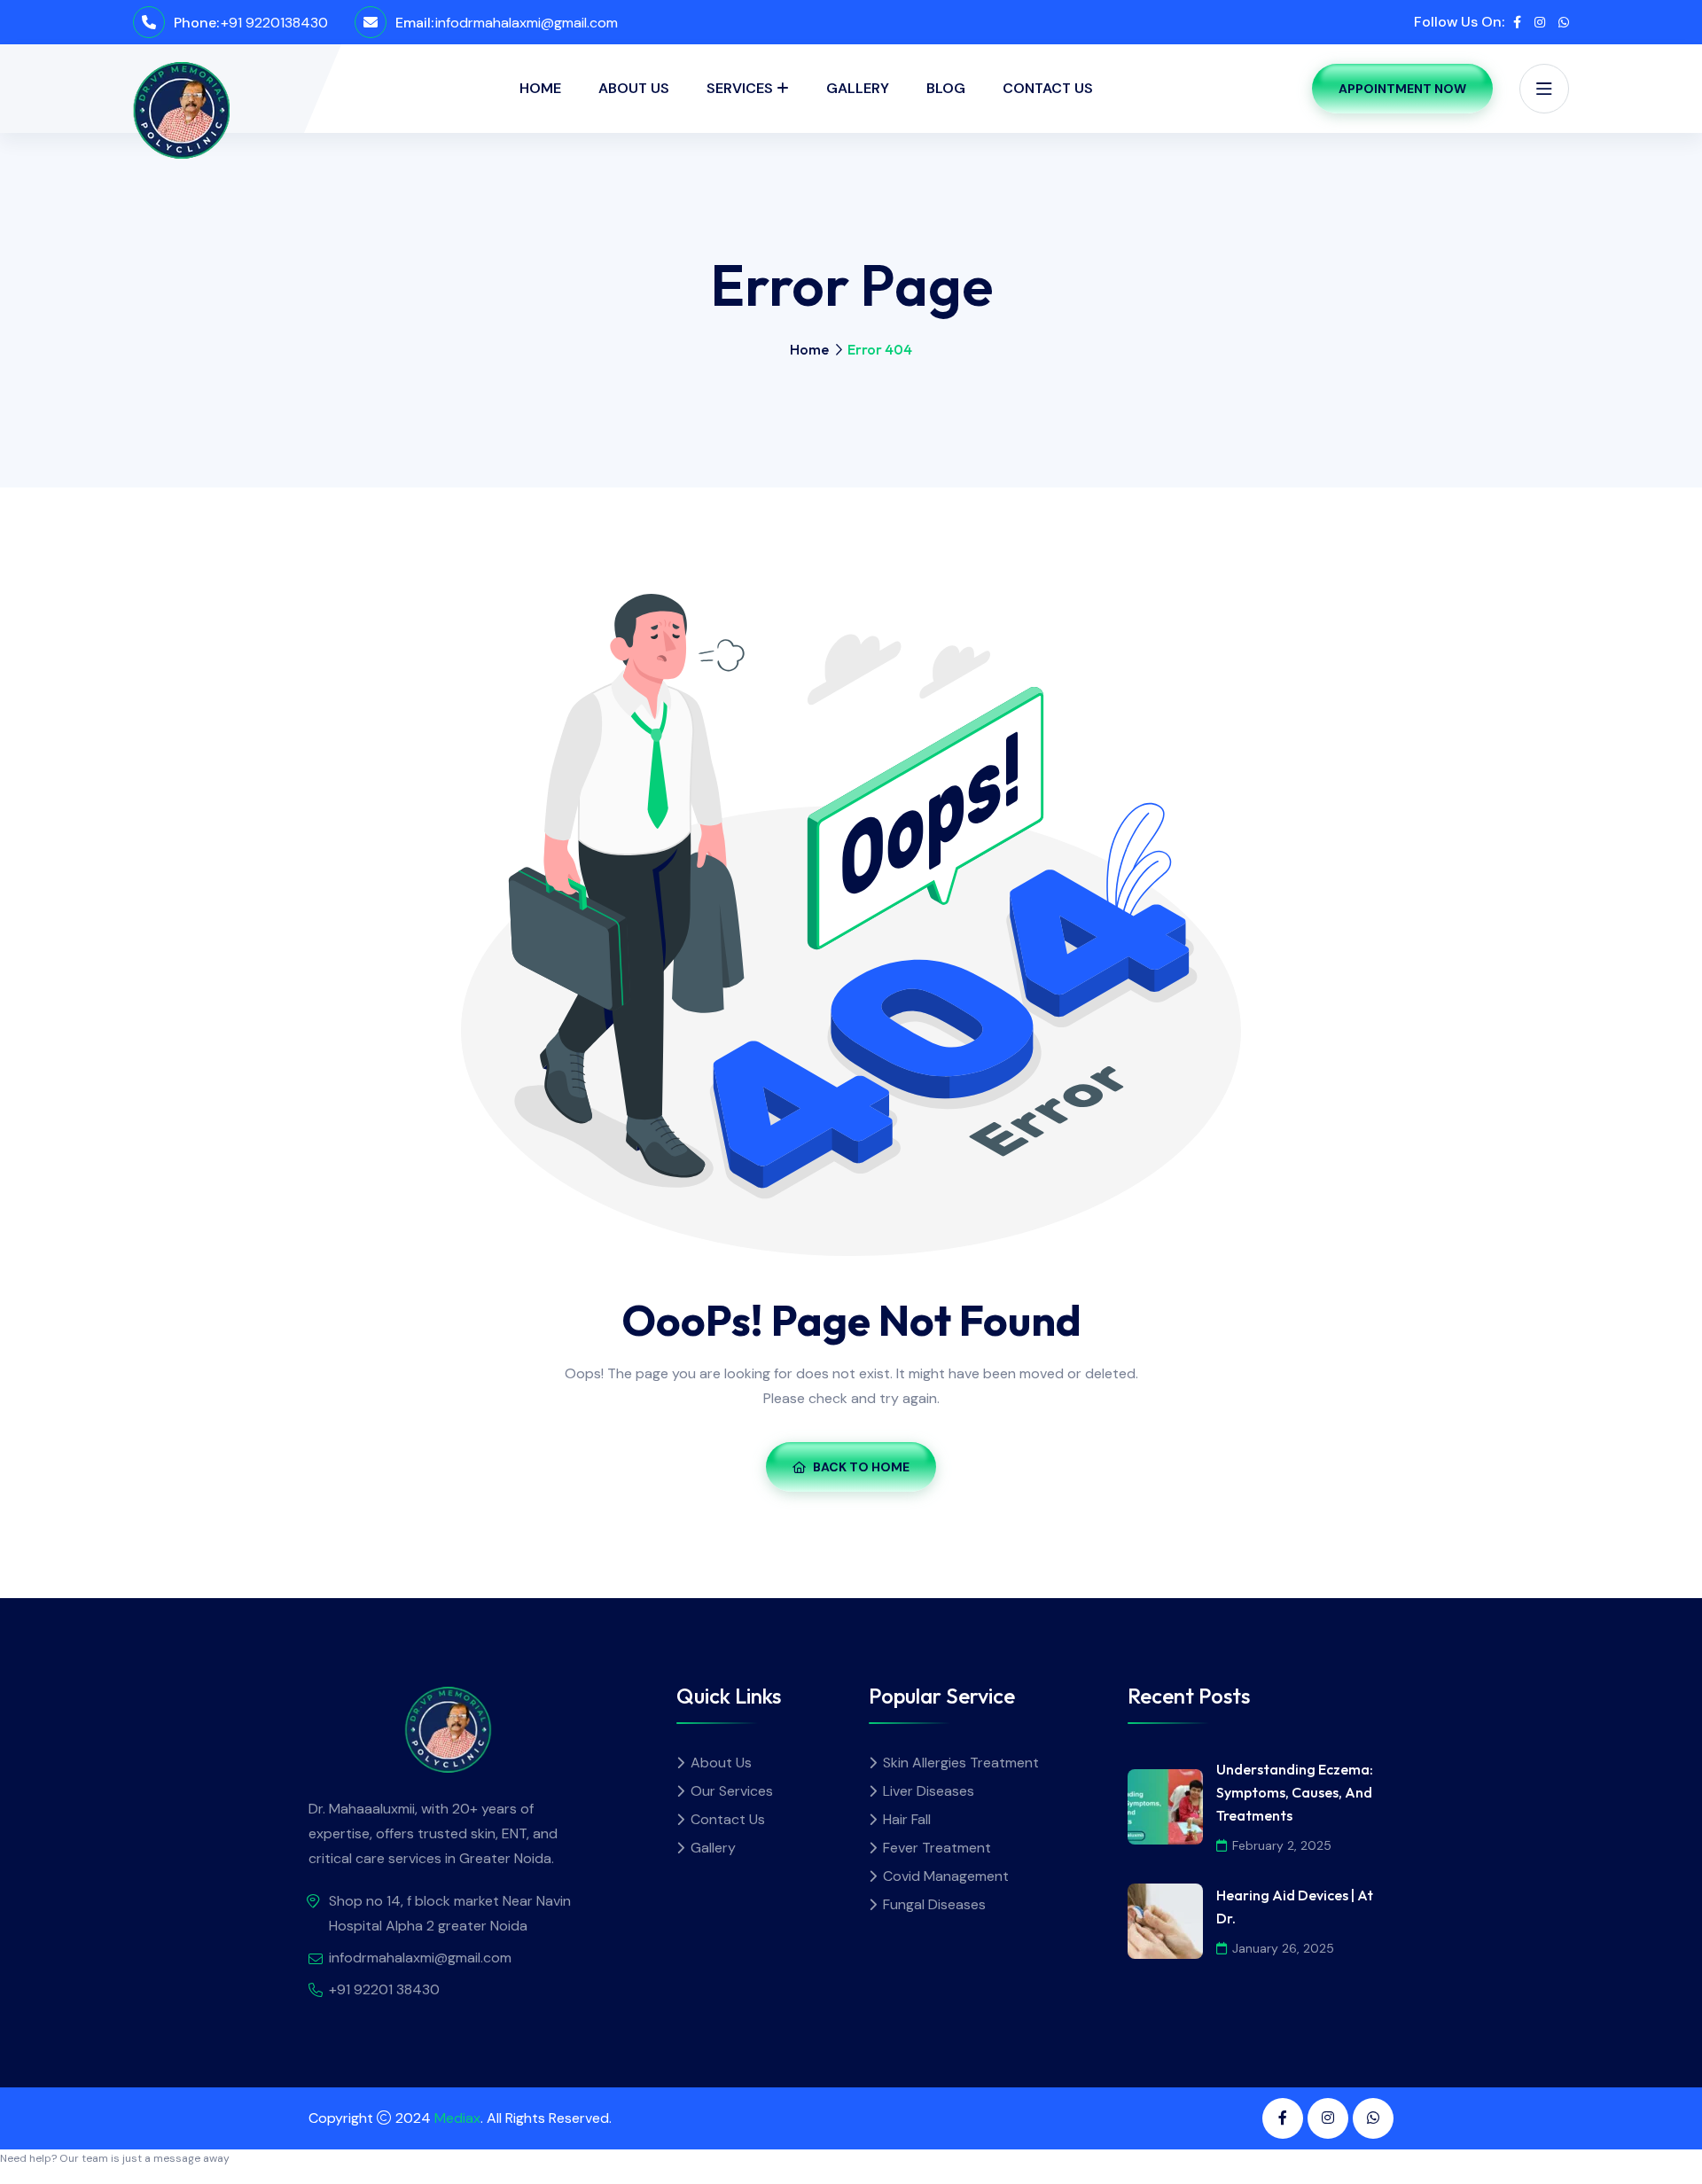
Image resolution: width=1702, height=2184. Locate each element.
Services (740, 88)
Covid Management (946, 1876)
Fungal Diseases (934, 1904)
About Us (634, 88)
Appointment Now (1402, 89)
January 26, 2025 (1283, 1948)
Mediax (457, 2118)
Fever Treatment (937, 1848)
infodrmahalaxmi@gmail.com (527, 23)
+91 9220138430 (274, 23)
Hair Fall (907, 1819)
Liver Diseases (929, 1791)
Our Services (732, 1791)
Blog (946, 88)
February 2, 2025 (1282, 1845)
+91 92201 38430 (384, 1989)
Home (540, 88)
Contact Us (1048, 88)
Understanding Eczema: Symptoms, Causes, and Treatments (1295, 1792)
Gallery (858, 88)
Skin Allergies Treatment (961, 1763)
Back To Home (861, 1467)
